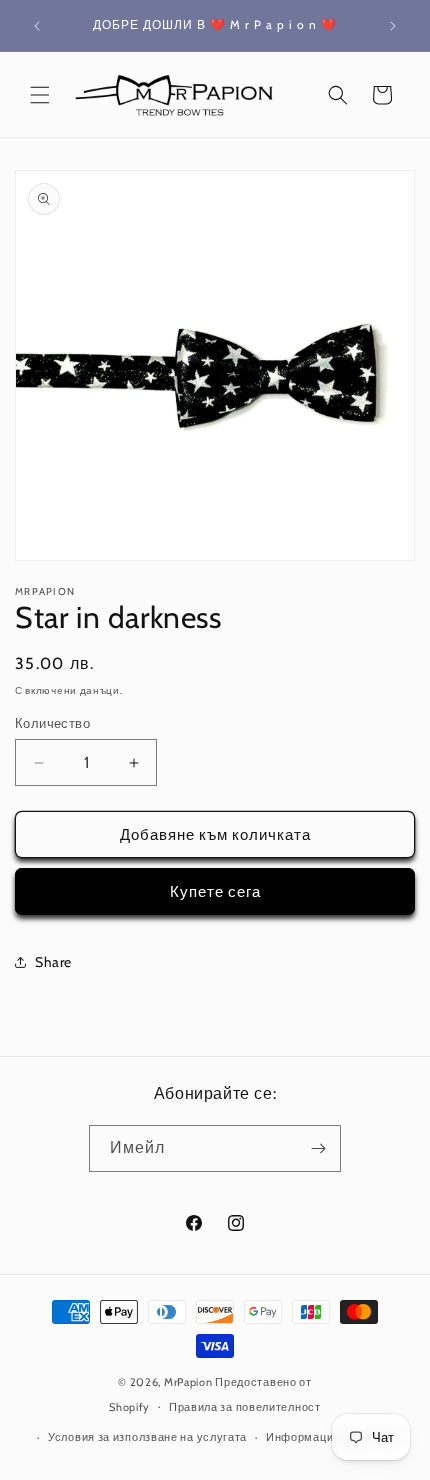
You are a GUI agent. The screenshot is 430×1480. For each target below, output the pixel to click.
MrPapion (188, 1382)
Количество (52, 723)
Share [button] (53, 962)
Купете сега (215, 892)
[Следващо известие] (393, 26)
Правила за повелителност (245, 1407)
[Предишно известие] (37, 26)
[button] (40, 95)
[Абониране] (318, 1148)
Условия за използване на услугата (147, 1437)
